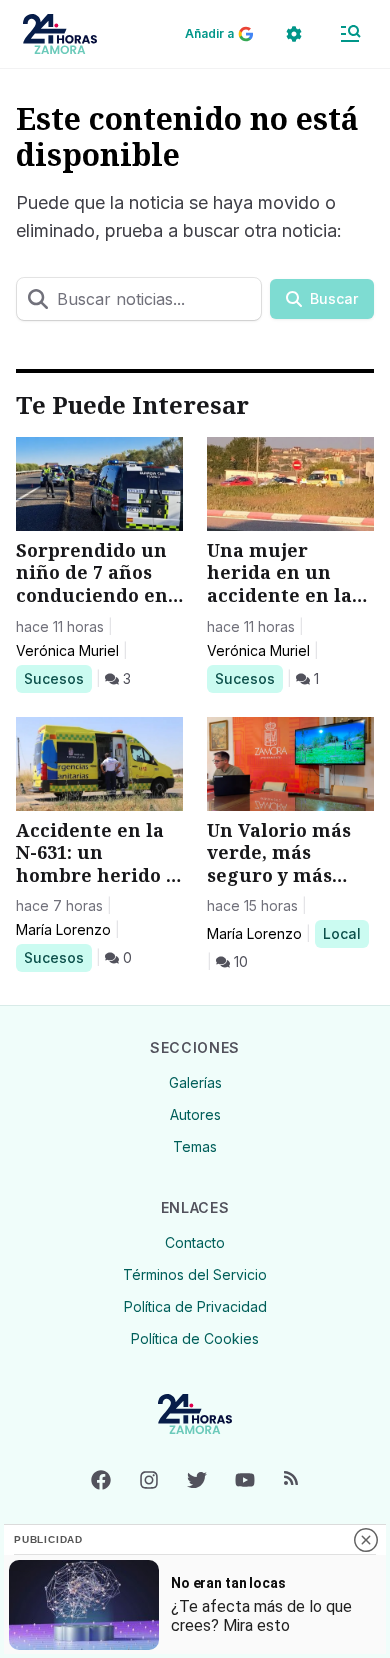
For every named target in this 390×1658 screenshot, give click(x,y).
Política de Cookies (195, 1338)
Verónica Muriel (67, 650)
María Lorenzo (63, 929)
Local (345, 933)
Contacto (195, 1242)
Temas (195, 1146)
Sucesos (57, 678)
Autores (195, 1114)
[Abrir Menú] (350, 34)
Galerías (195, 1082)
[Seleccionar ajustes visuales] (294, 34)
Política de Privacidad (195, 1306)
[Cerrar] (366, 1540)
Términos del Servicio (195, 1274)
